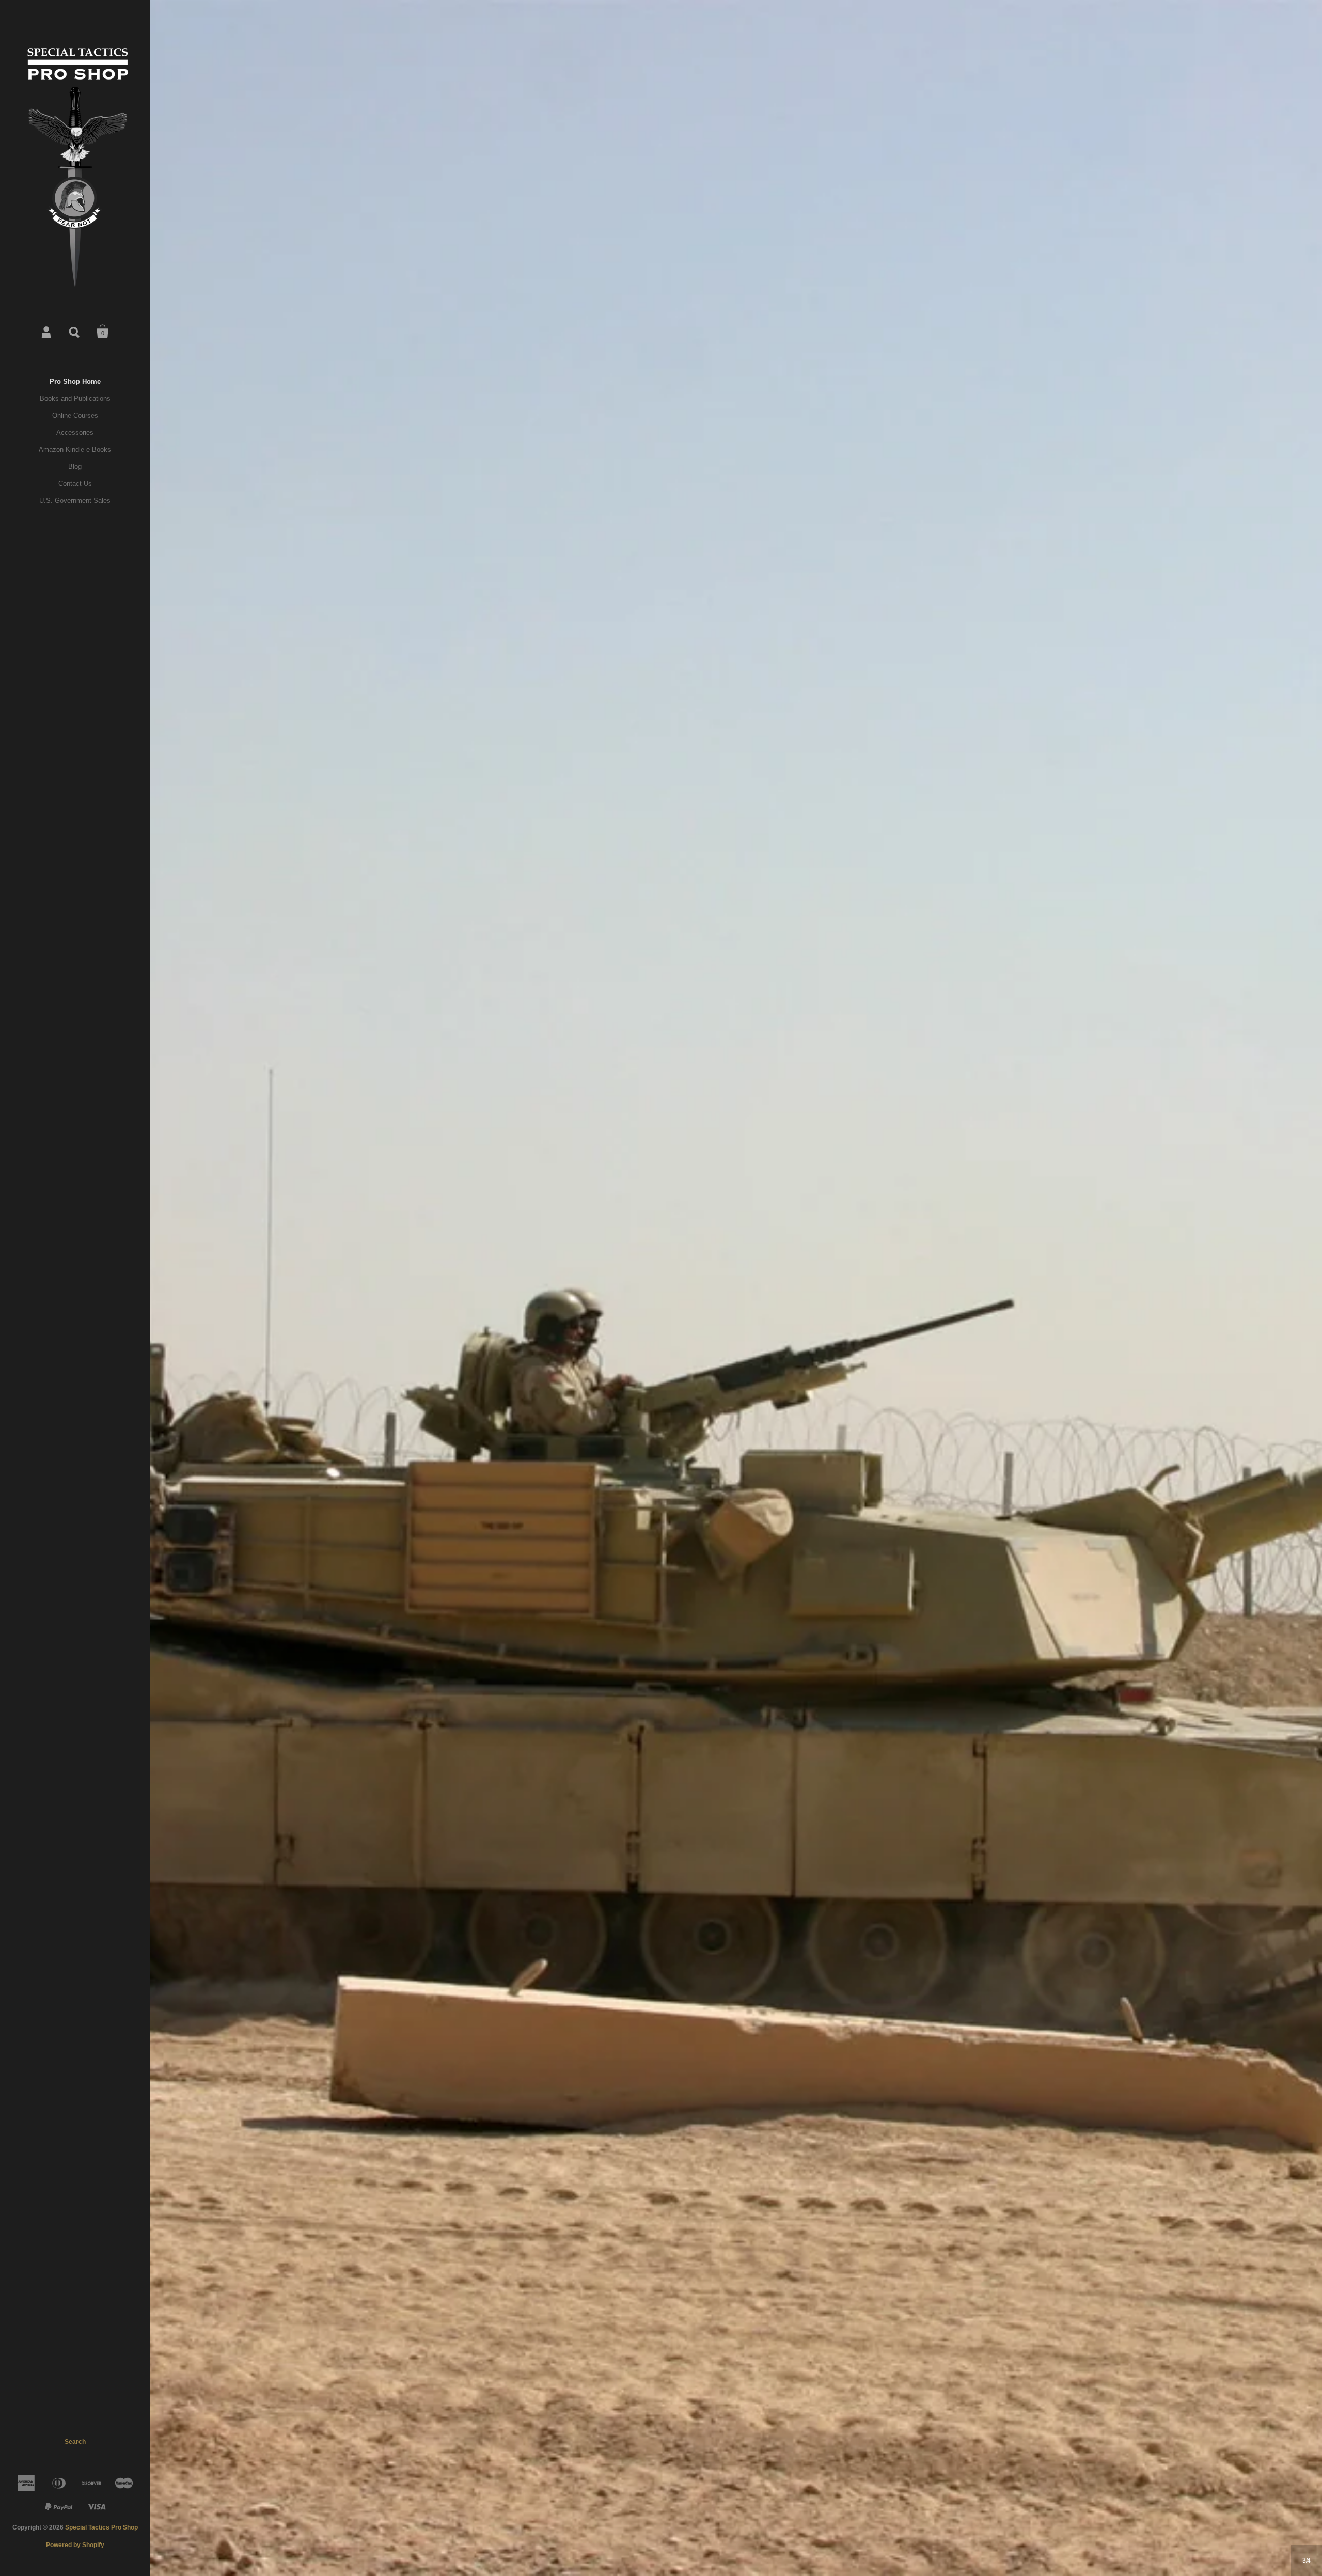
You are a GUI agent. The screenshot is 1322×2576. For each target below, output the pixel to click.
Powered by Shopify (75, 2545)
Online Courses (75, 415)
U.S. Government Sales (75, 501)
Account (47, 332)
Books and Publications (75, 398)
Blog (75, 467)
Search (75, 332)
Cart (103, 332)
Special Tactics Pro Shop (101, 2527)
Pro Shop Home (75, 381)
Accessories (75, 433)
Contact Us (75, 484)
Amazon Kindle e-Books (75, 450)
